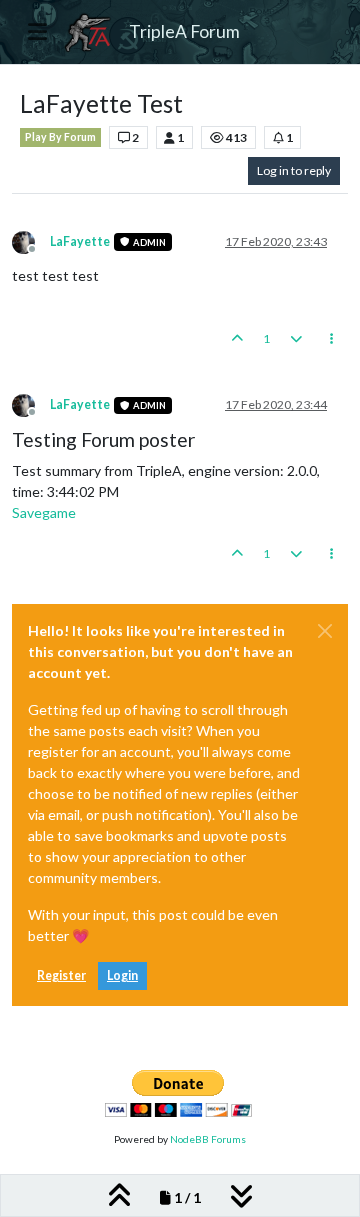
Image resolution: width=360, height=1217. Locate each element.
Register (61, 975)
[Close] (325, 631)
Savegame (44, 512)
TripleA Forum (184, 31)
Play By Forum (60, 137)
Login (122, 975)
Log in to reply (294, 170)
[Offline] (31, 240)
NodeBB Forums (208, 1139)
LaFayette (80, 241)
